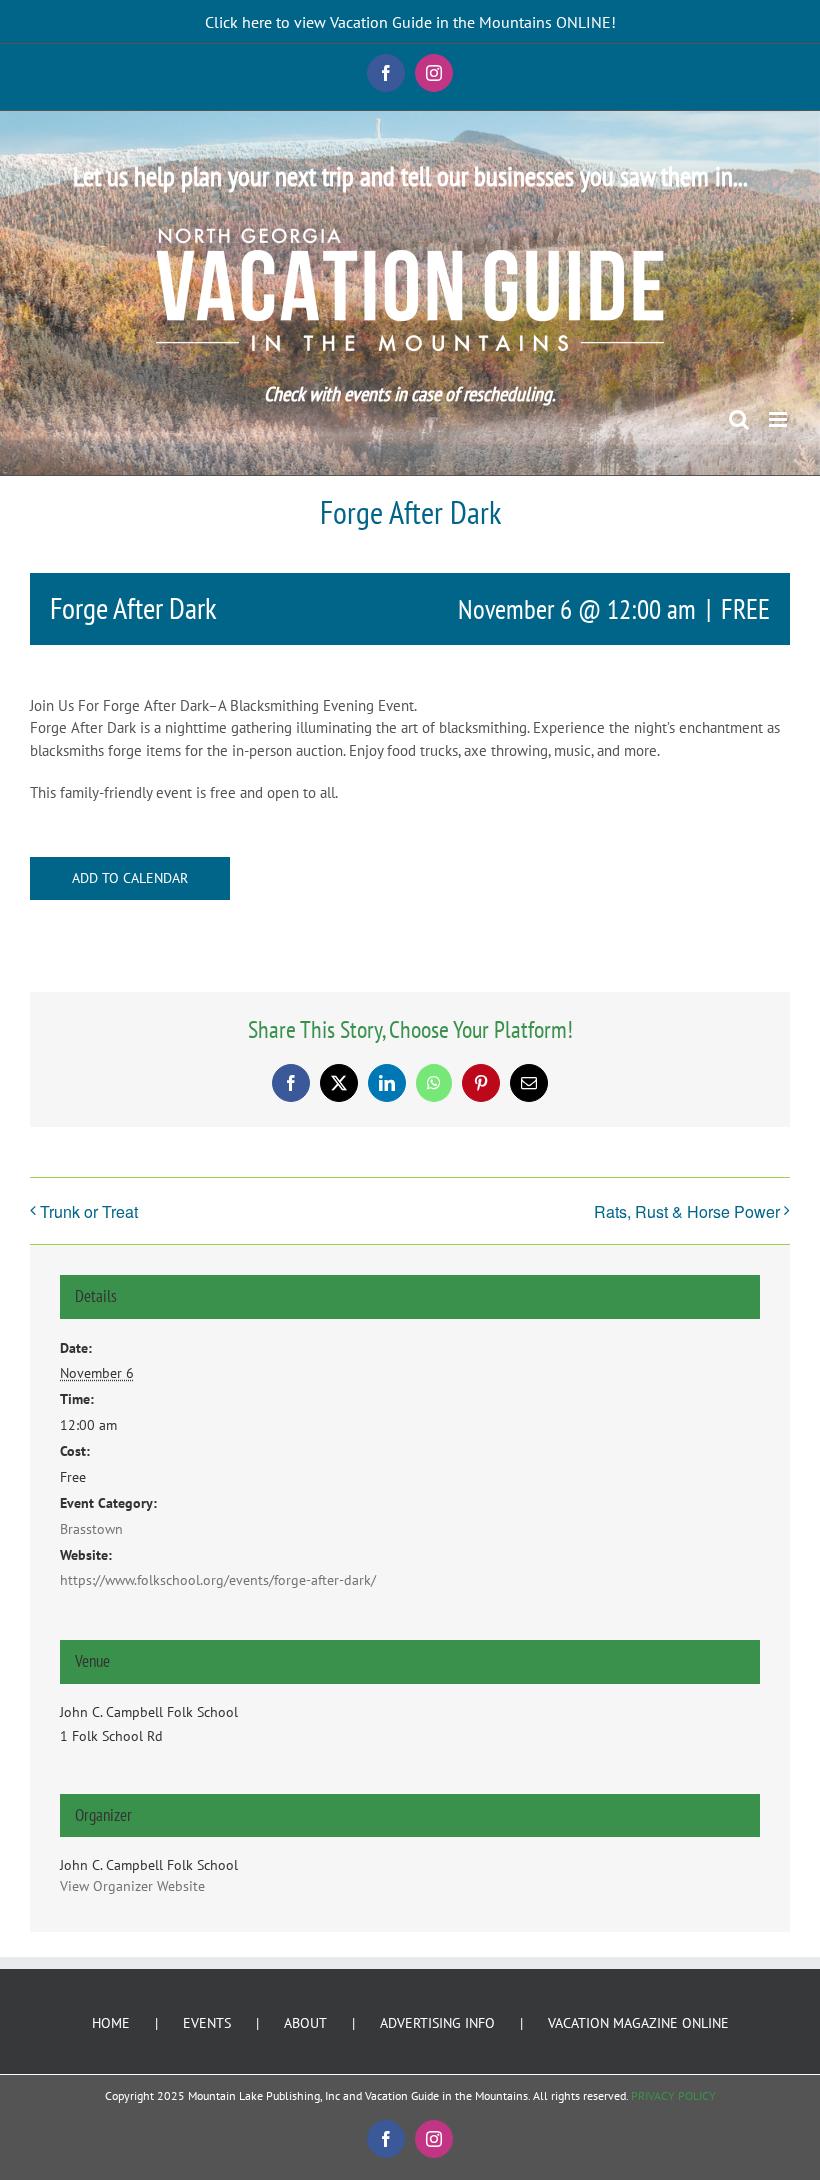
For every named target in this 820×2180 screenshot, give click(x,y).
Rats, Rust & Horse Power (687, 1211)
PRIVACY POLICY (673, 2095)
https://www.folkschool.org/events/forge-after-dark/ (218, 1580)
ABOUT (305, 2023)
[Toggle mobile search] (739, 419)
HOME (111, 2023)
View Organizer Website (132, 1886)
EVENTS (207, 2023)
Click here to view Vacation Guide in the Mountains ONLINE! (410, 22)
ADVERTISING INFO (437, 2023)
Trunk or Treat (89, 1211)
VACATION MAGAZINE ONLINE (638, 2023)
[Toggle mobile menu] (779, 419)
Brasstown (91, 1529)
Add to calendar (130, 878)
